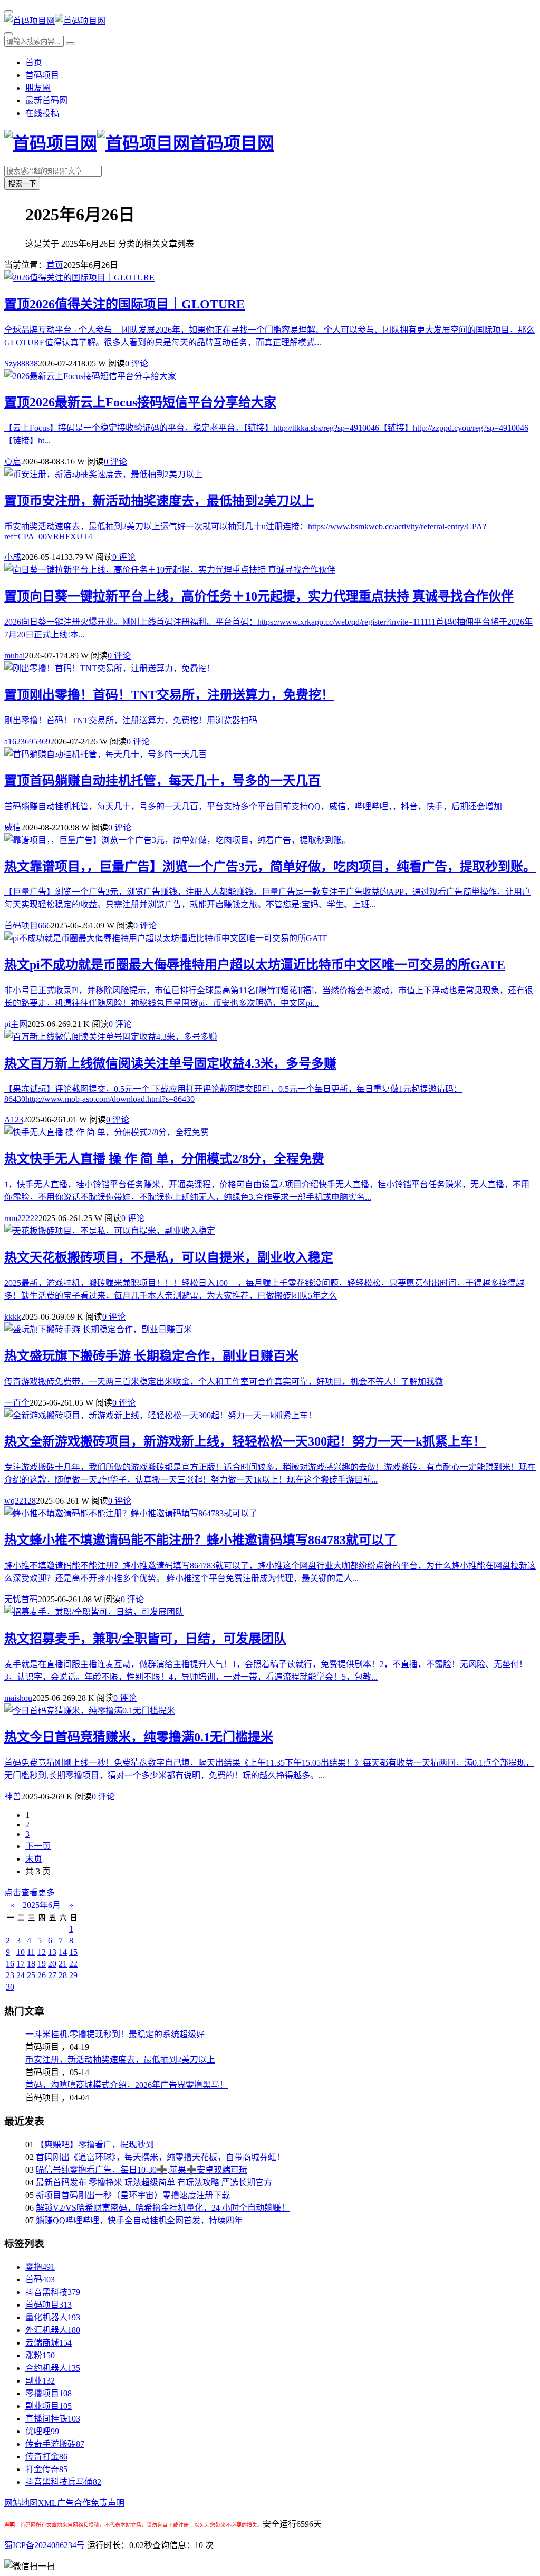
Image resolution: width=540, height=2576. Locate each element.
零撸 (40, 2267)
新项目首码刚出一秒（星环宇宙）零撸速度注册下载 (133, 2195)
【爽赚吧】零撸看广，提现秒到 (95, 2144)
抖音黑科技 (53, 2292)
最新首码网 (46, 100)
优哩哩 (42, 2431)
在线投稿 (42, 113)
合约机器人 (53, 2368)
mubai (15, 656)
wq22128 (20, 1501)
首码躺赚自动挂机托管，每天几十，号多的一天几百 (162, 781)
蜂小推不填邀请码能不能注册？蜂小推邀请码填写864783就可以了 (200, 1540)
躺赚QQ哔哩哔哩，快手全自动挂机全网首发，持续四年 (139, 2220)
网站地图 (21, 2503)
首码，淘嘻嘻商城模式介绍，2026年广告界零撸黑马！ (127, 2085)
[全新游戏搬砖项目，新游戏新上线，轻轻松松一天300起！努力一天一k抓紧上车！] (160, 1415)
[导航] (8, 12)
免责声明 (108, 2503)
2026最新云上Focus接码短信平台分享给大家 (140, 402)
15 (73, 1952)
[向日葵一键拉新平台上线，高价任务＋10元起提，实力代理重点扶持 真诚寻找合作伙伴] (170, 570)
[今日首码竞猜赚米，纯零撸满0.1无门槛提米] (90, 1711)
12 (42, 1952)
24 (21, 1975)
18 (31, 1964)
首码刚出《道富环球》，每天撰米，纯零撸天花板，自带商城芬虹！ (160, 2157)
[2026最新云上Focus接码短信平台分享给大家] (90, 376)
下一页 (38, 1846)
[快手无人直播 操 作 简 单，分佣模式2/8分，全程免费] (107, 1132)
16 (10, 1964)
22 (73, 1964)
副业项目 (49, 2406)
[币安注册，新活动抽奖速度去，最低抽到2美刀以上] (103, 474)
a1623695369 (27, 742)
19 (42, 1964)
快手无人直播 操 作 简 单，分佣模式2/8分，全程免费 (164, 1159)
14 (63, 1952)
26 (42, 1975)
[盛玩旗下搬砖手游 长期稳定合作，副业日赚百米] (98, 1329)
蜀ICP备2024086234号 (45, 2545)
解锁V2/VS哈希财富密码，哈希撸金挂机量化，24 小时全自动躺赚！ (163, 2208)
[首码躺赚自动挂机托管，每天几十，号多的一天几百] (105, 754)
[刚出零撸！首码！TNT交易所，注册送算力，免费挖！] (110, 668)
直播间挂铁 (53, 2419)
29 (73, 1975)
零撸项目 (49, 2393)
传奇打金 (46, 2457)
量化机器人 (53, 2317)
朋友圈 (38, 88)
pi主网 (16, 1024)
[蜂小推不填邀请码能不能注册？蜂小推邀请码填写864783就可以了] (131, 1513)
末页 (34, 1859)
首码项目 (42, 75)
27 (52, 1975)
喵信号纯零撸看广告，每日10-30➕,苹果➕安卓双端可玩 (142, 2170)
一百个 (17, 1403)
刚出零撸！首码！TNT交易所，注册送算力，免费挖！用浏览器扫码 (131, 720)
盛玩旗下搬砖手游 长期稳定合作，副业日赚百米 (151, 1356)
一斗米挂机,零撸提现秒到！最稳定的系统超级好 (115, 2034)
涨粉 (40, 2355)
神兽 (13, 1797)
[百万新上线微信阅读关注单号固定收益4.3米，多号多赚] (111, 1037)
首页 (34, 62)
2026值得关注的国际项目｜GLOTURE (124, 304)
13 (52, 1952)
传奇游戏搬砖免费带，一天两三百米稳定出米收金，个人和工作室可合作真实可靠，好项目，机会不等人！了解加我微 (224, 1382)
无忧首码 (21, 1599)
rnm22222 (21, 1218)
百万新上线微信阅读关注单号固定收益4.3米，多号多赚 (170, 1063)
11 (31, 1952)
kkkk (13, 1317)
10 (21, 1952)
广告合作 (74, 2503)
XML (47, 2503)
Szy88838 (21, 364)
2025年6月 (42, 1905)
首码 (40, 2279)
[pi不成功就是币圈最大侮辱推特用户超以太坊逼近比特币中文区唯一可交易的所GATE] (166, 938)
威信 (13, 827)
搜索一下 (22, 184)
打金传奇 (46, 2469)
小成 (13, 557)
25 (31, 1975)
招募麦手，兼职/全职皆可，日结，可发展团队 (145, 1639)
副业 (40, 2381)
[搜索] (8, 34)
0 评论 (137, 364)
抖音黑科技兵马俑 (63, 2482)
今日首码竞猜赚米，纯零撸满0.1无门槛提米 (139, 1737)
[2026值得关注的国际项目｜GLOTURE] (79, 278)
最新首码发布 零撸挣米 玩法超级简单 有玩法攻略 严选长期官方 (154, 2182)
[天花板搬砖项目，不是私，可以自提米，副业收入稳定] (110, 1231)
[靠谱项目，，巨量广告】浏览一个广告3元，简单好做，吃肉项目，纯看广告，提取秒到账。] (177, 840)
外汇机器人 (53, 2330)
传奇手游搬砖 (55, 2444)
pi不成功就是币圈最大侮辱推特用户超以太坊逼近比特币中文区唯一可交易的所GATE (255, 965)
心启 (13, 462)
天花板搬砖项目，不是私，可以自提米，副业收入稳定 (169, 1257)
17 (21, 1964)
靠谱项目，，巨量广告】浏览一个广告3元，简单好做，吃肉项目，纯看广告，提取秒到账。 (270, 867)
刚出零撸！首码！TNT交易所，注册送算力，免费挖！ (169, 695)
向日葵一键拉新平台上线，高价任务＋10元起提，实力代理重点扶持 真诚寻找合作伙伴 (259, 596)
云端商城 (49, 2343)
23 (10, 1975)
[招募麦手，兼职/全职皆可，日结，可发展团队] (94, 1612)
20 (52, 1964)
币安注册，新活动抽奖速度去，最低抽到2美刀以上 (159, 501)
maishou (18, 1698)
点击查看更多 (30, 1892)
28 (63, 1975)
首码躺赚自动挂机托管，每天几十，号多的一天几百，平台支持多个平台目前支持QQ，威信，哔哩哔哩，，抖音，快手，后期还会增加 (253, 806)
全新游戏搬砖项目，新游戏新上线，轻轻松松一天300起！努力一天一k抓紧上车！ (245, 1441)
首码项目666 (27, 926)
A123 (14, 1120)
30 (10, 1987)
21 (63, 1964)
